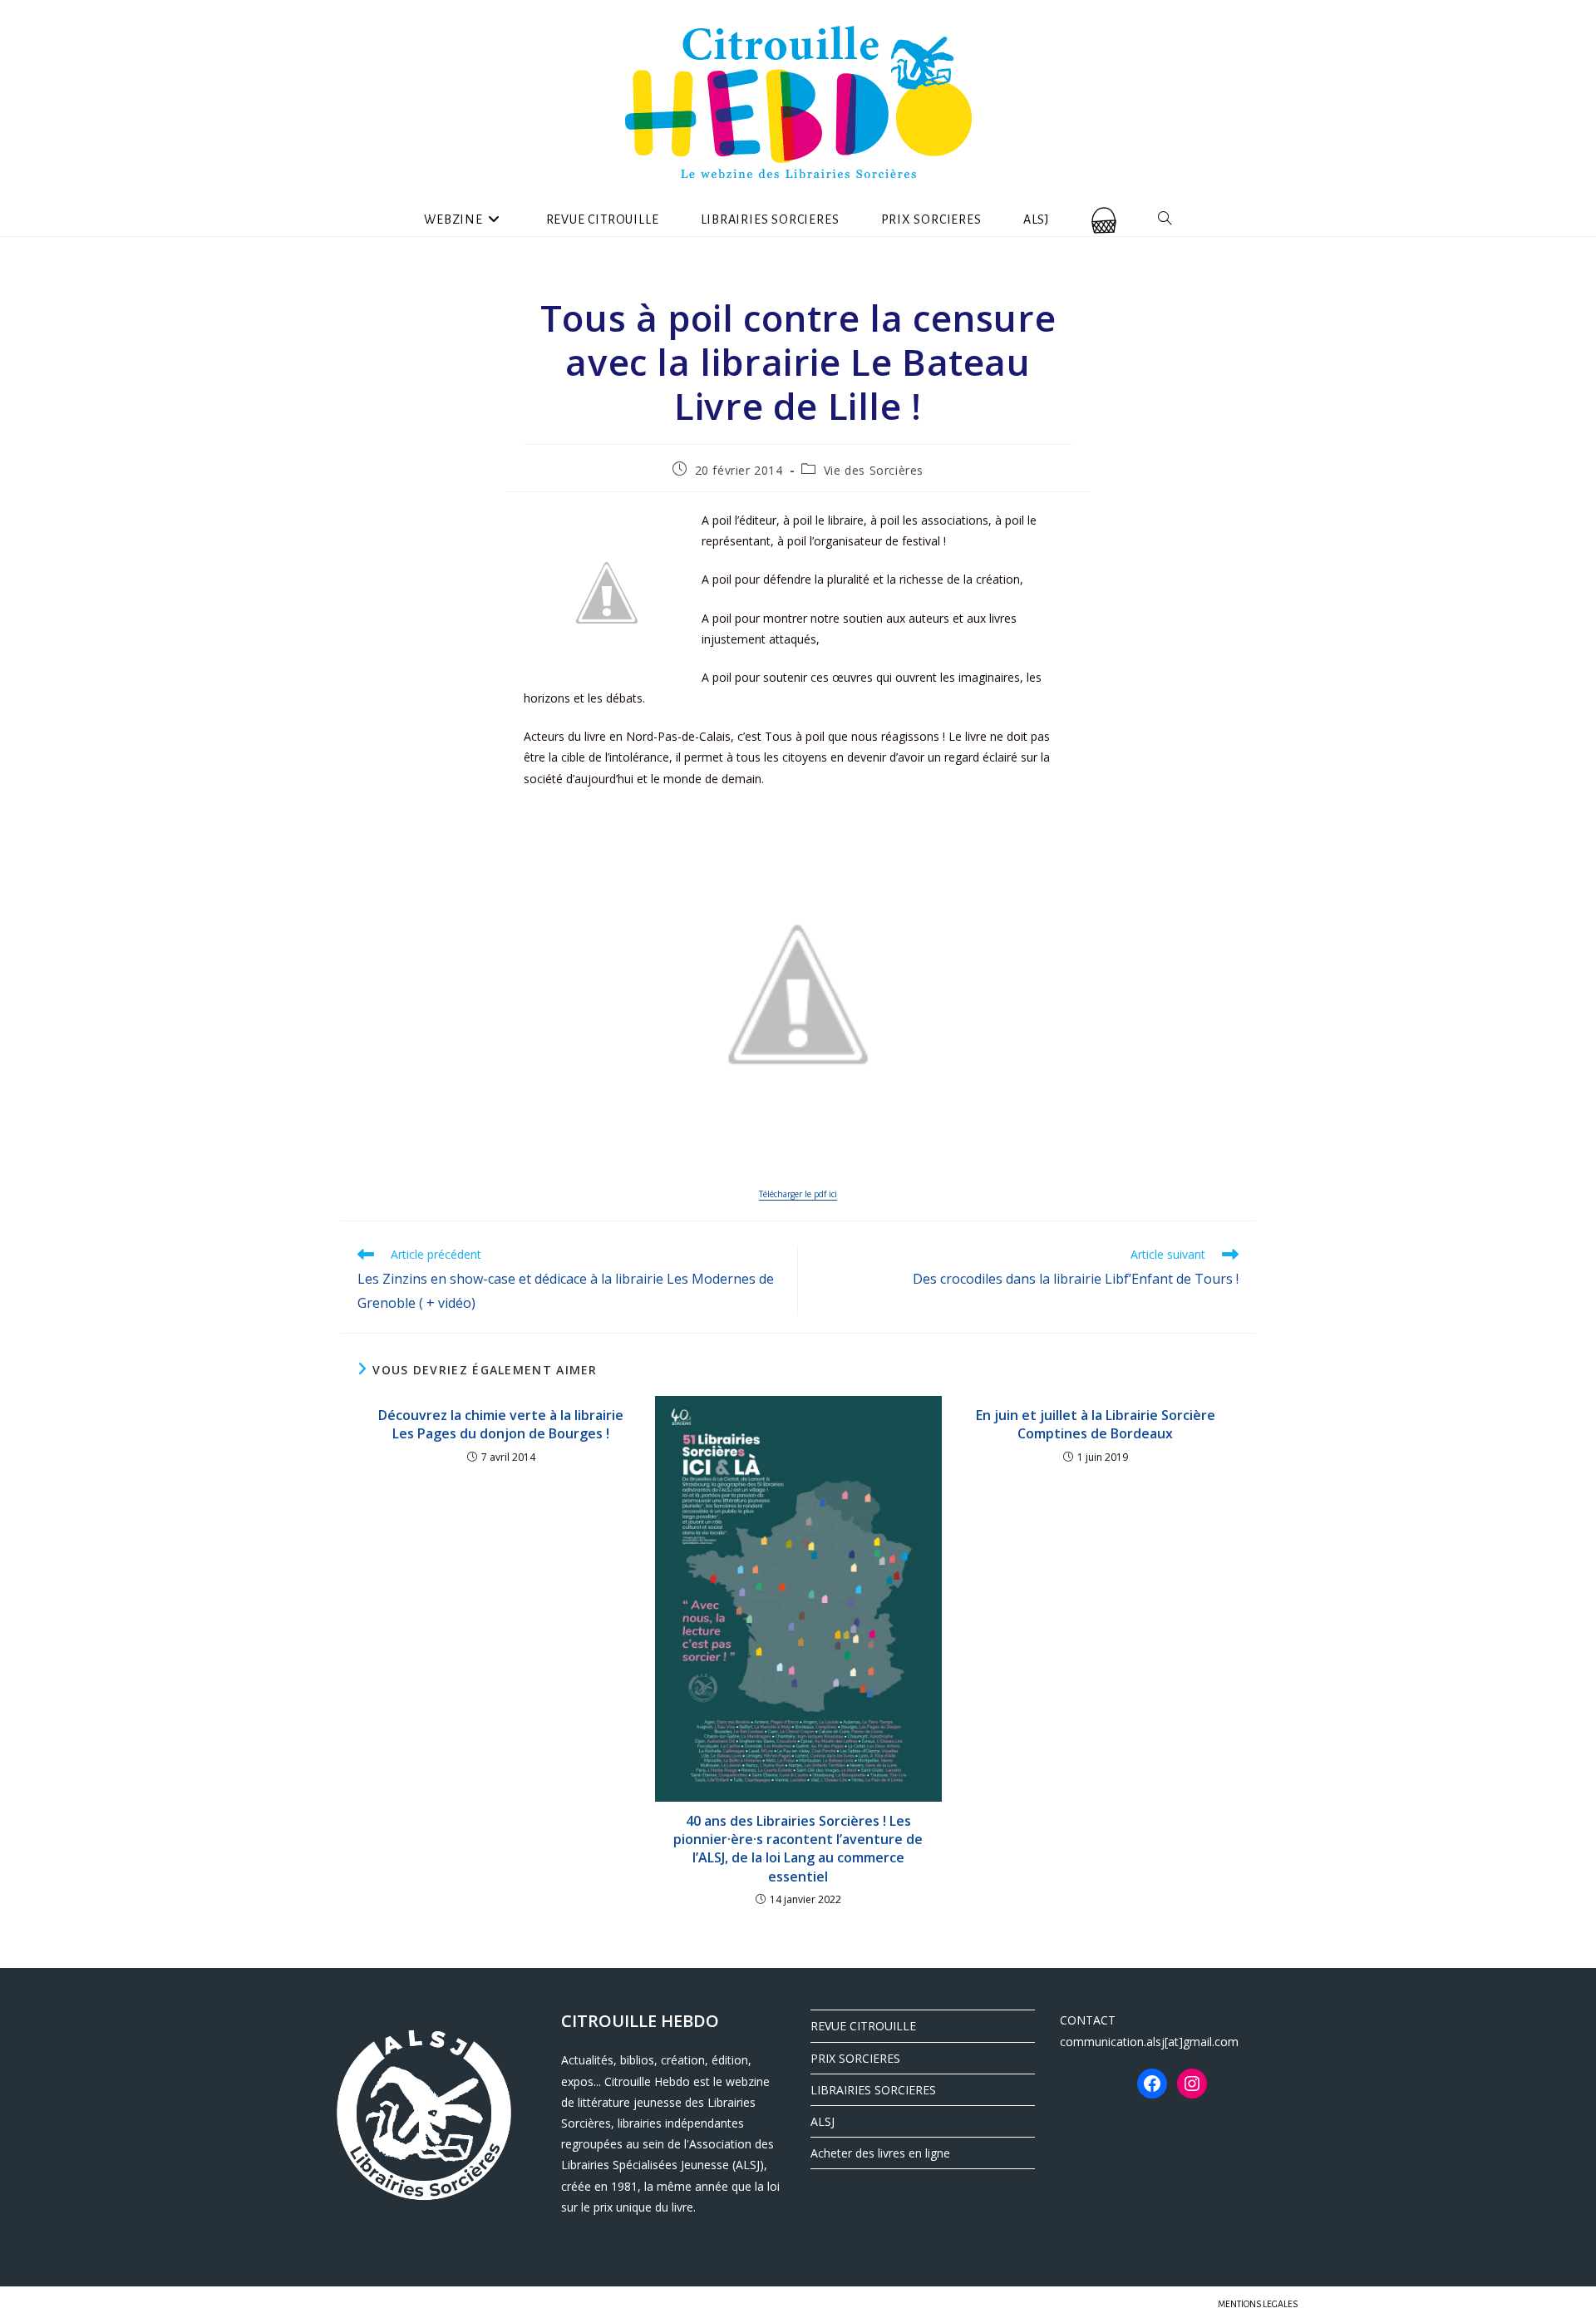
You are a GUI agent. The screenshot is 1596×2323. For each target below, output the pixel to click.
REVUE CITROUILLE (863, 2026)
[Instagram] (1192, 2084)
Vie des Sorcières (874, 470)
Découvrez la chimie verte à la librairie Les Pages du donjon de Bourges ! (501, 1424)
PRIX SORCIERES (855, 2058)
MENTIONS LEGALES (1258, 2304)
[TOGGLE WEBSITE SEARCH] (1165, 219)
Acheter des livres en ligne (880, 2153)
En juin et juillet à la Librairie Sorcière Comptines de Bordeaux (1096, 1424)
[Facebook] (1152, 2084)
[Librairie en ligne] (1104, 219)
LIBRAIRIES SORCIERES (873, 2090)
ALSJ (823, 2121)
